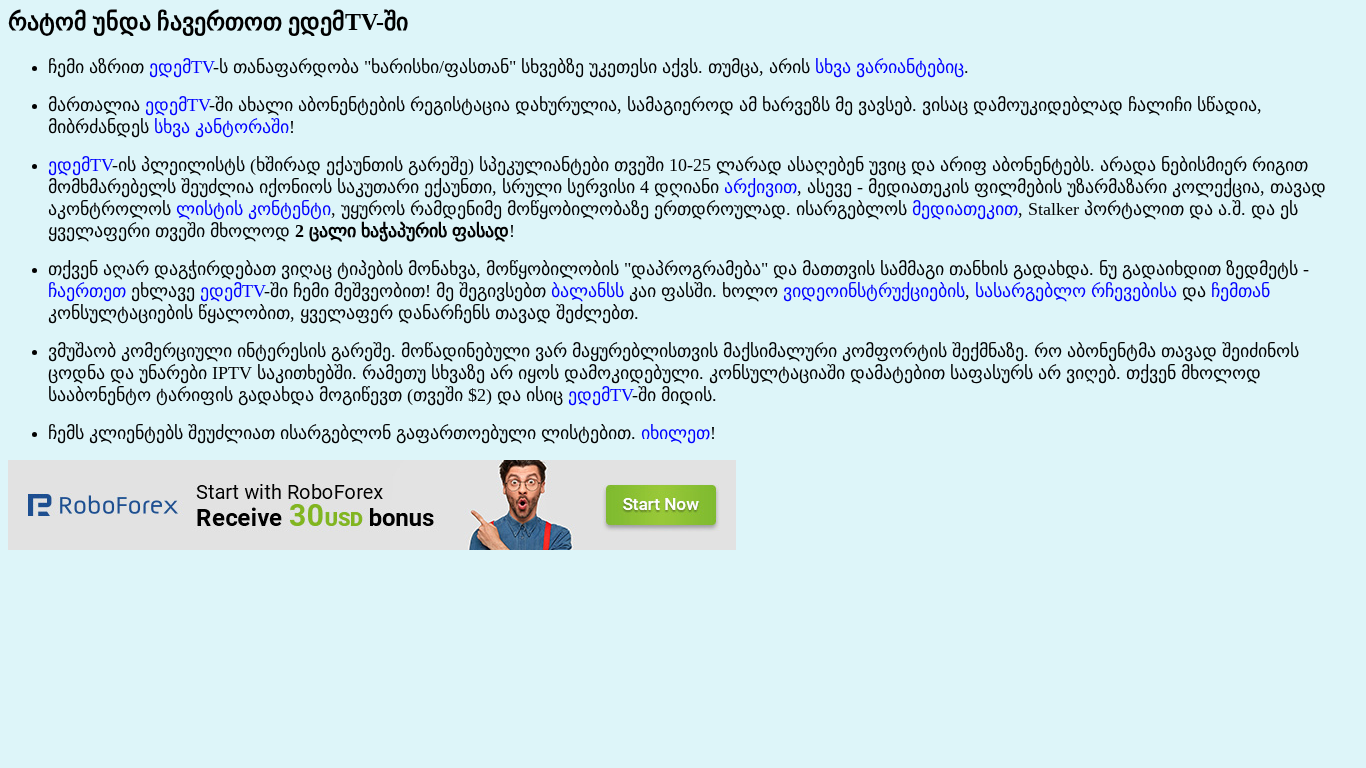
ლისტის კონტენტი (253, 209)
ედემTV (181, 67)
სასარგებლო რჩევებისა (1076, 291)
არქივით (760, 187)
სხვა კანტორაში (221, 127)
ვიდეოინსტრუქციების (874, 291)
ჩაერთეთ (87, 291)
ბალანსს (587, 291)
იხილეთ (675, 433)
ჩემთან (1240, 291)
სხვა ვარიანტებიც (889, 67)
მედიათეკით (965, 209)
